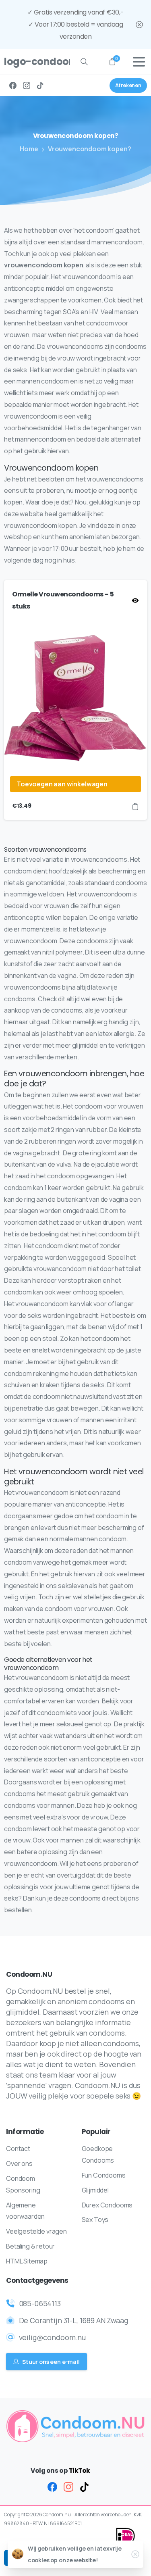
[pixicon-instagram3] (68, 2486)
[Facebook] (13, 85)
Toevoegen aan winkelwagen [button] (62, 784)
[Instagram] (27, 85)
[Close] (139, 24)
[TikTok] (40, 85)
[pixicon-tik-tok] (85, 2486)
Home (29, 149)
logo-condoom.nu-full (34, 61)
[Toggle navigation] (139, 62)
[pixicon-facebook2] (52, 2486)
